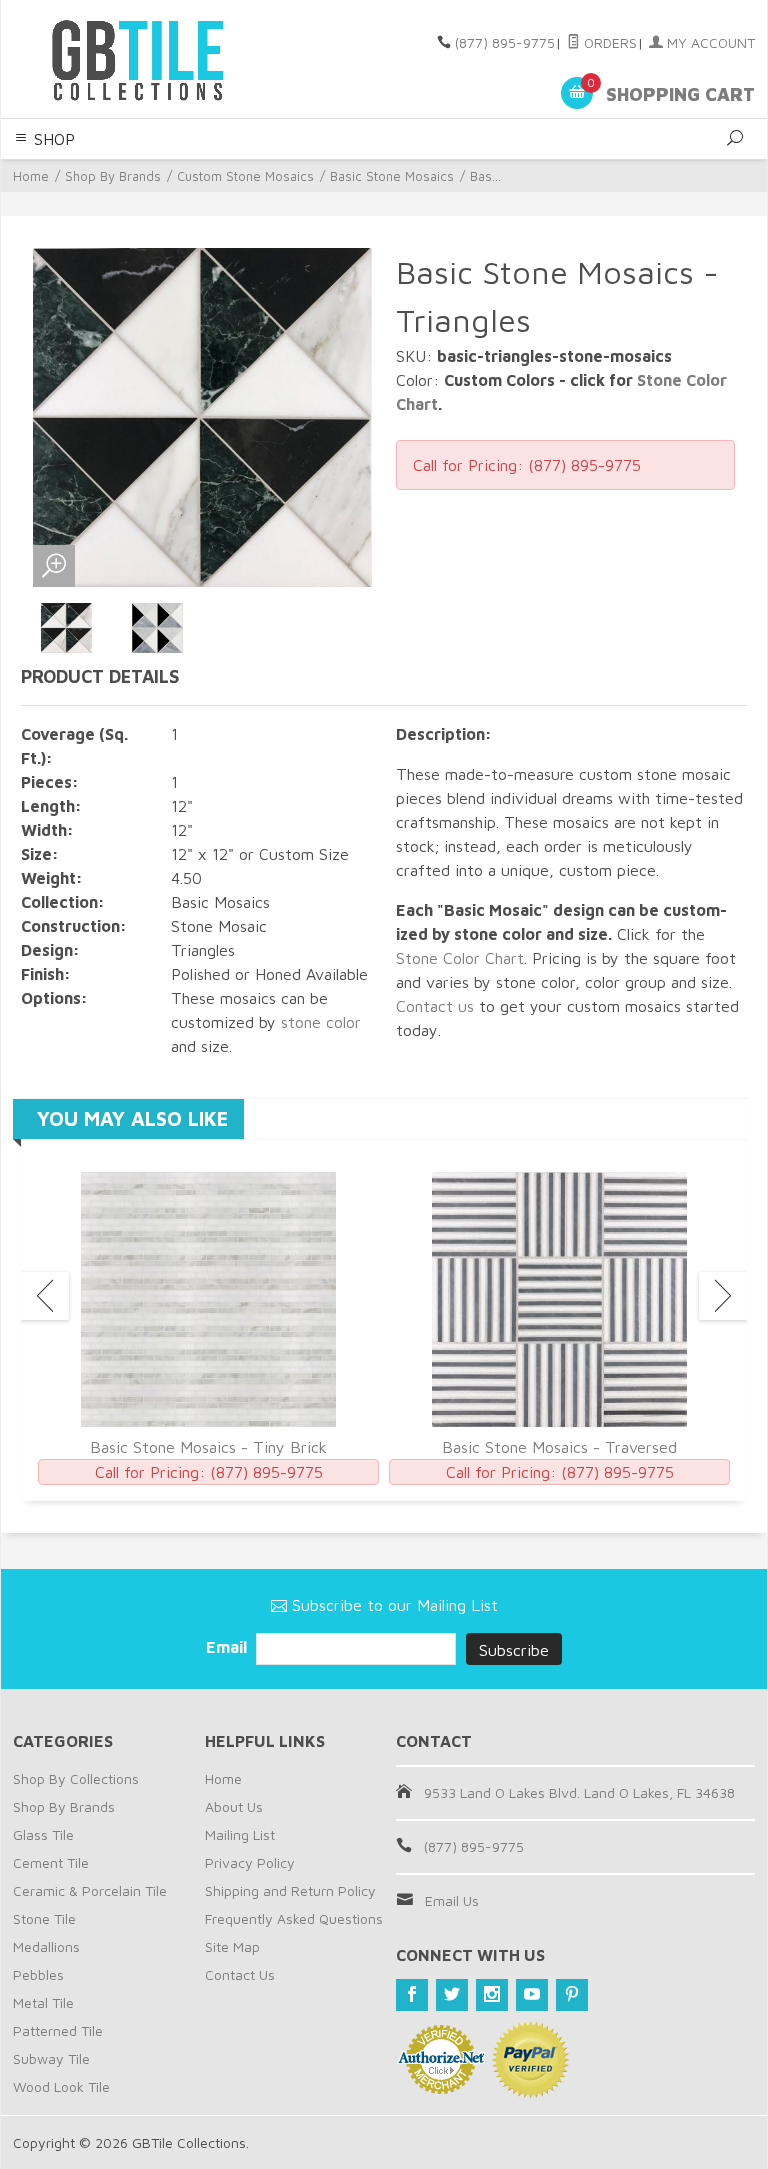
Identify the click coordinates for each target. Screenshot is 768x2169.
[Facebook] (412, 1995)
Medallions (46, 1946)
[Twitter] (452, 1995)
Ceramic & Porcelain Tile (90, 1890)
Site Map (232, 1946)
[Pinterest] (572, 1995)
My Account (709, 42)
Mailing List (240, 1834)
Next (723, 1296)
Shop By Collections (76, 1778)
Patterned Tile (58, 2030)
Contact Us (240, 1974)
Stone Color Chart (460, 958)
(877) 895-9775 (505, 42)
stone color (321, 1022)
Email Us (452, 1900)
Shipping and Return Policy (290, 1890)
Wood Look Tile (61, 2086)
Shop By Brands (113, 176)
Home (31, 176)
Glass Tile (43, 1834)
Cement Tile (51, 1862)
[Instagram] (492, 1995)
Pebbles (38, 1974)
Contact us (435, 1006)
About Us (234, 1806)
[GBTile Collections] (154, 59)
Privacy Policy (250, 1862)
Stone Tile (44, 1918)
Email (228, 1647)
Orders (608, 42)
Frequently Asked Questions (294, 1918)
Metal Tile (43, 2002)
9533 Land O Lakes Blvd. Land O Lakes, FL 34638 (579, 1792)
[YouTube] (532, 1995)
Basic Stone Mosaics (392, 176)
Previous (45, 1296)
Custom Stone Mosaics (245, 176)
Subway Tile (51, 2058)
